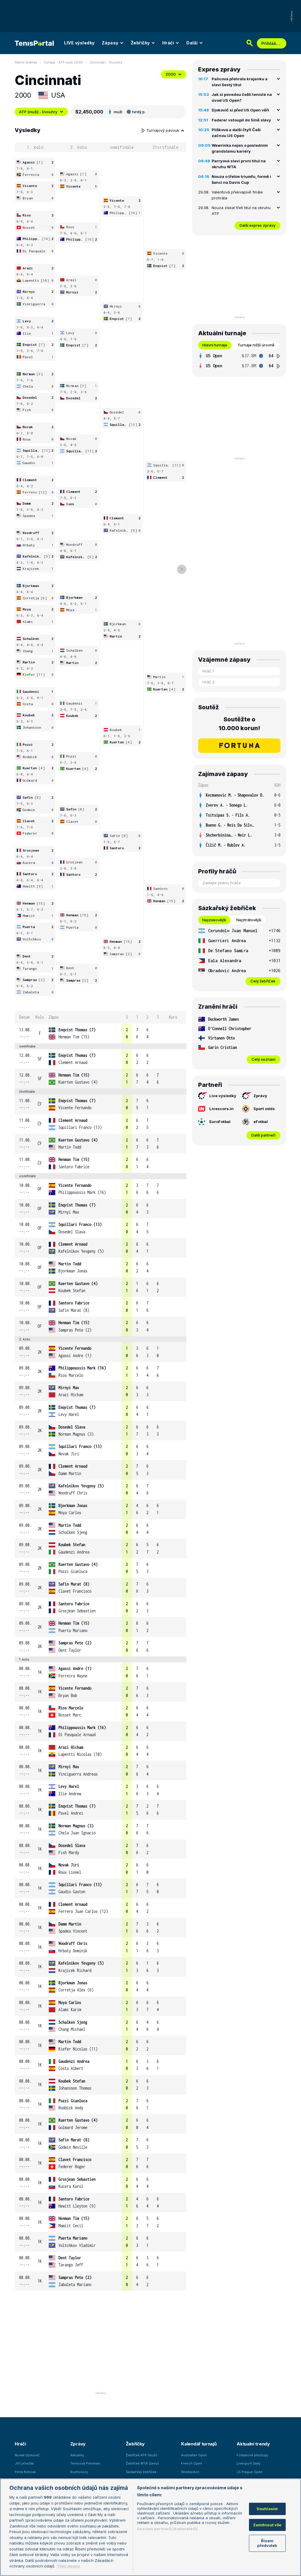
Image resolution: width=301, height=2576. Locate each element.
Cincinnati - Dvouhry (106, 62)
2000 (171, 74)
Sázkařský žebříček (141, 2472)
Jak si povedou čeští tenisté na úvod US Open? (242, 97)
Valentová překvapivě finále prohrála (237, 195)
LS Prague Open (250, 2472)
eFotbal (261, 1122)
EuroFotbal (220, 1122)
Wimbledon (190, 2472)
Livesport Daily (249, 2463)
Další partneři (263, 1135)
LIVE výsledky (79, 43)
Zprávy (260, 1096)
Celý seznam (264, 1059)
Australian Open (194, 2455)
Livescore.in (221, 1109)
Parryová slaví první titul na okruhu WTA (239, 164)
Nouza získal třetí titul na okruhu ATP (241, 211)
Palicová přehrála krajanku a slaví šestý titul (240, 82)
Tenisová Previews (85, 2463)
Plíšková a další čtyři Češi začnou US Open (236, 133)
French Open (192, 2463)
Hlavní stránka (26, 62)
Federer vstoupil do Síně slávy (241, 120)
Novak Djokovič (27, 2455)
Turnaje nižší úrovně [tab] (256, 345)
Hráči (168, 43)
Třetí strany (68, 2566)
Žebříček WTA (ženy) (142, 2463)
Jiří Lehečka (24, 2463)
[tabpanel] (239, 361)
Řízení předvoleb (267, 2543)
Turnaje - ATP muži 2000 (63, 62)
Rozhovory (79, 2472)
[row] (101, 1033)
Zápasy (110, 43)
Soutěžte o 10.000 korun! (239, 724)
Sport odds (264, 1109)
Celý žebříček (263, 981)
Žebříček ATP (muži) (142, 2455)
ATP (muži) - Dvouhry (38, 112)
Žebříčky (140, 43)
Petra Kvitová (25, 2472)
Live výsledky (223, 1096)
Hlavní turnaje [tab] (215, 345)
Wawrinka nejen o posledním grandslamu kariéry (240, 148)
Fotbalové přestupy (252, 2455)
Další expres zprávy (257, 225)
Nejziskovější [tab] (214, 920)
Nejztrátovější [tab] (249, 920)
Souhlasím (267, 2509)
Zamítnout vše (267, 2525)
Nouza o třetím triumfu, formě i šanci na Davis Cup (241, 179)
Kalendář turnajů (199, 2444)
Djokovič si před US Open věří (240, 110)
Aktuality (77, 2455)
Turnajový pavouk (163, 130)
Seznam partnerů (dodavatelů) (167, 2529)
